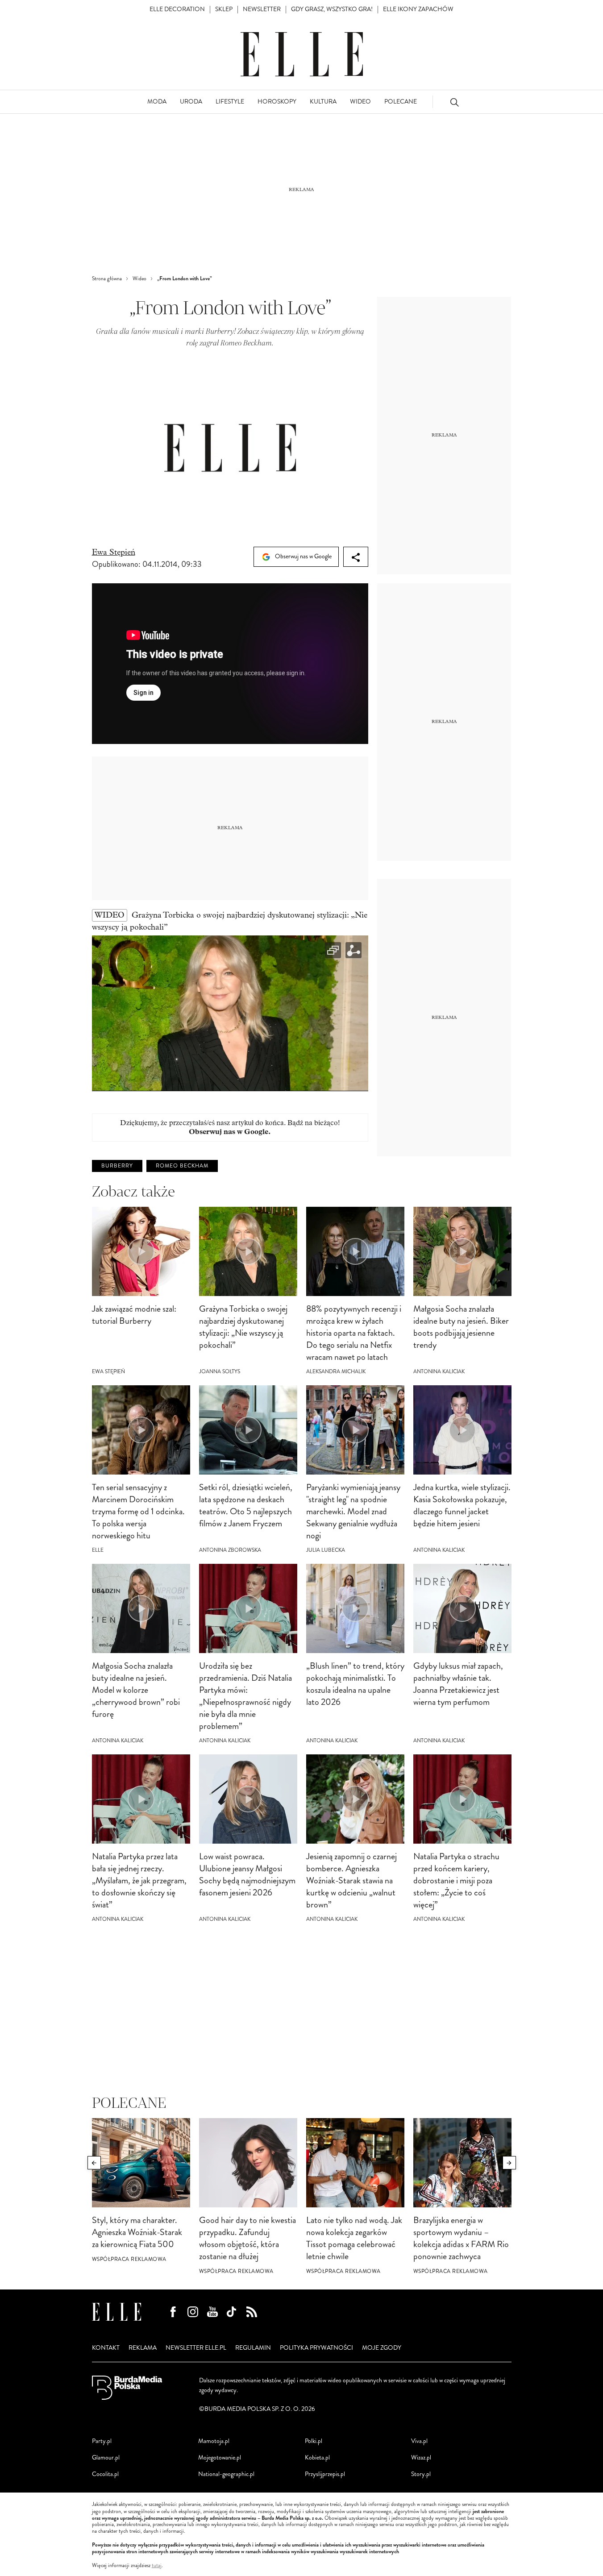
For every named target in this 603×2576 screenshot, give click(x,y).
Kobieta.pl (317, 2458)
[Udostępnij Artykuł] (356, 557)
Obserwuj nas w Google (303, 556)
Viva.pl (419, 2441)
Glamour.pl (106, 2458)
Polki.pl (314, 2441)
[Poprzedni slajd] (94, 2163)
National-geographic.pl (226, 2474)
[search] (454, 102)
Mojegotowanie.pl (220, 2458)
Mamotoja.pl (214, 2441)
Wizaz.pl (421, 2458)
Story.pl (421, 2474)
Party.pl (102, 2441)
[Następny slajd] (509, 2163)
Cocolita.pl (105, 2474)
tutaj (157, 2566)
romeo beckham (182, 1166)
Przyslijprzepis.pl (325, 2474)
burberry (117, 1166)
